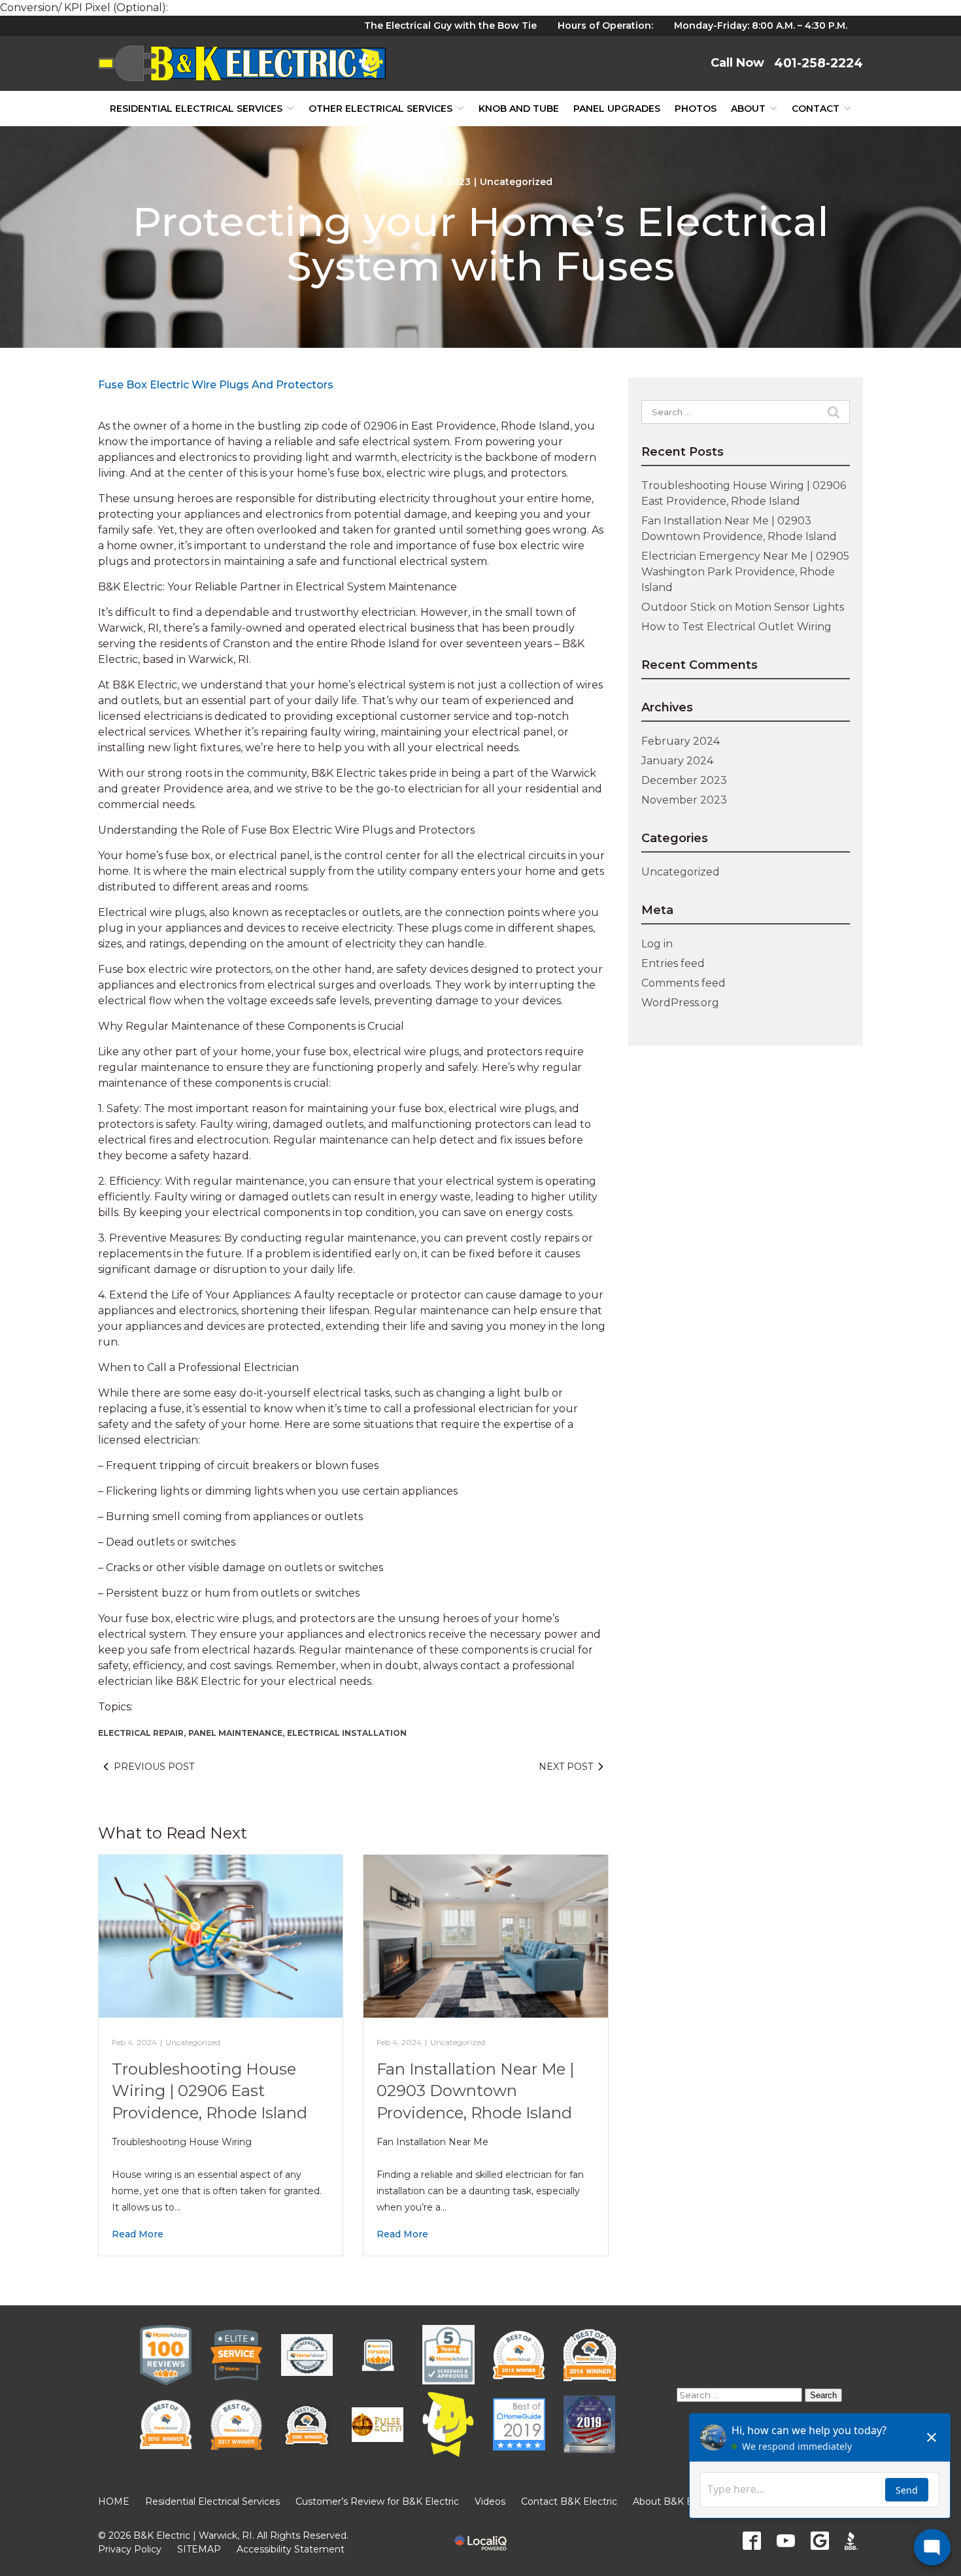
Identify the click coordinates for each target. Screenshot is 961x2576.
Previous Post (154, 1767)
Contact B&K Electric (569, 2501)
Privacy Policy (130, 2549)
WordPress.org (680, 1003)
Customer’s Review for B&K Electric (377, 2501)
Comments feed (683, 983)
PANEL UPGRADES (617, 109)
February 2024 (681, 741)
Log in (657, 944)
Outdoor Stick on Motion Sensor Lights (743, 607)
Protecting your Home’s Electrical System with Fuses (480, 244)
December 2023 (684, 780)
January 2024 (677, 761)
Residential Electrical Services (196, 109)
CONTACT (816, 109)
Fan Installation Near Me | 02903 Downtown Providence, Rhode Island (475, 2091)
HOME (114, 2501)
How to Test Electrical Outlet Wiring (736, 627)
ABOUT (748, 109)
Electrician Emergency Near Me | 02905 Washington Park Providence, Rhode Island (745, 572)
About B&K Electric (677, 2501)
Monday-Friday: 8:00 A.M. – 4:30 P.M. (761, 25)
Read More (138, 2234)
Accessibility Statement (291, 2549)
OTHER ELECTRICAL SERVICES (380, 109)
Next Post (566, 1767)
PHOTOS (696, 109)
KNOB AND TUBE (519, 109)
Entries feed (673, 963)
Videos (490, 2501)
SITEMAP (199, 2549)
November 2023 (684, 800)
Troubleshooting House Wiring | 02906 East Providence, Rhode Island (210, 2091)
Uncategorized (516, 182)
